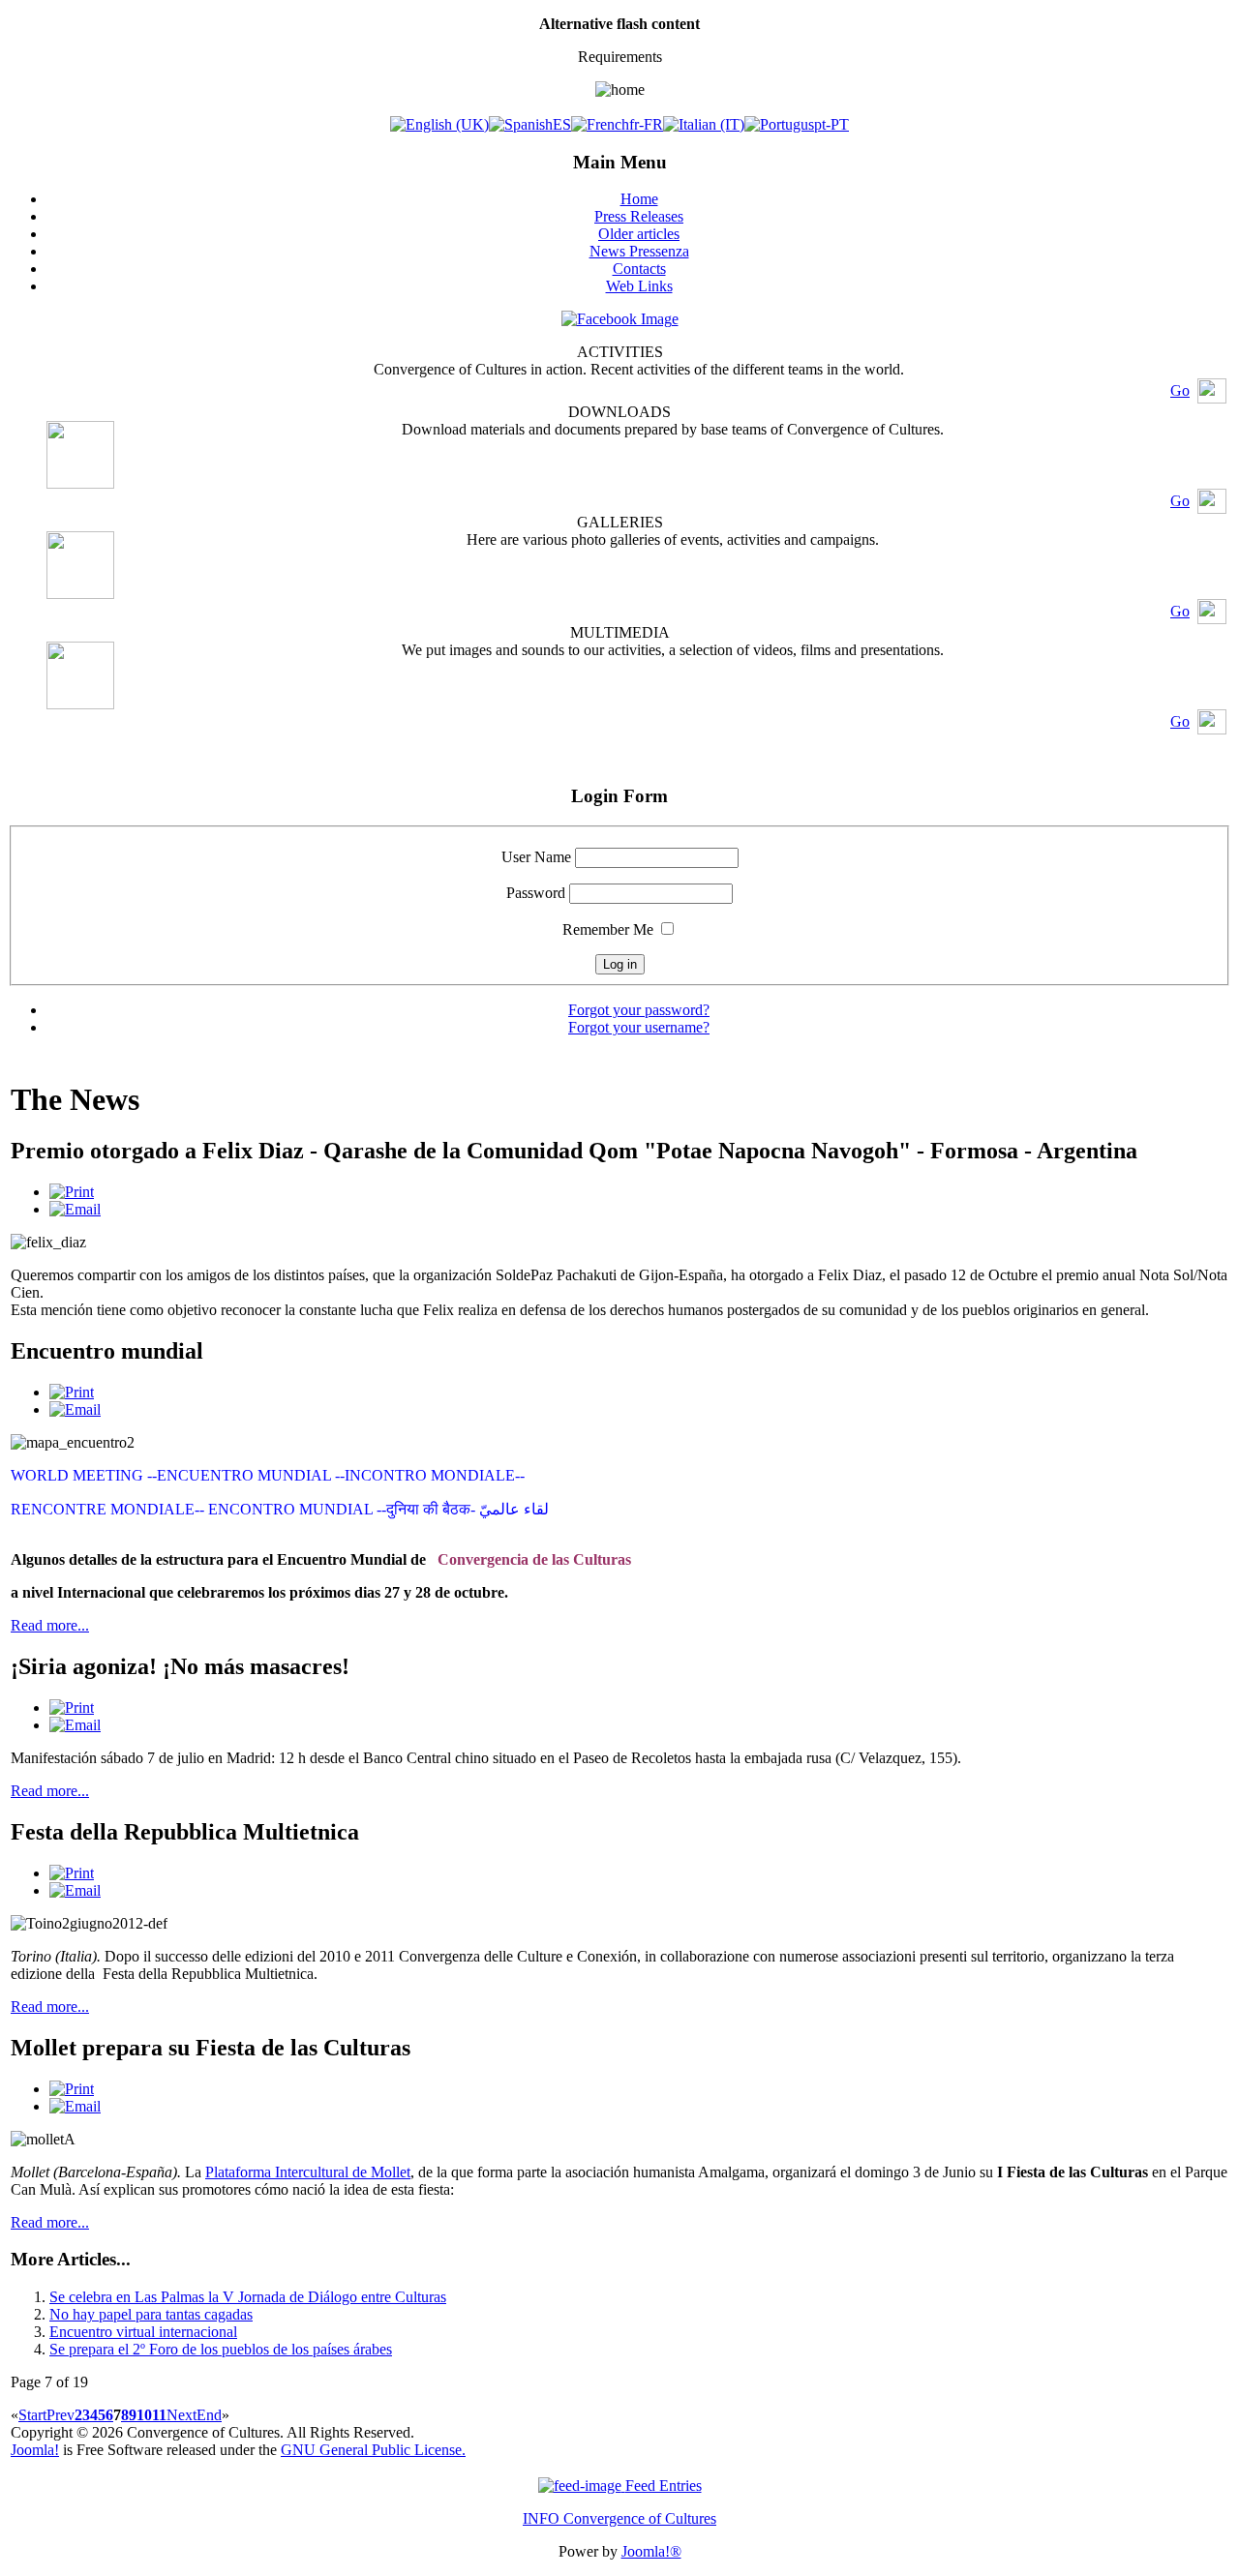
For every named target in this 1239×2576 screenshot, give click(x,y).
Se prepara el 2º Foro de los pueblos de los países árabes (221, 2349)
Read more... (50, 1625)
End (209, 2415)
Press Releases (639, 216)
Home (639, 199)
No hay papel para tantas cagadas (151, 2314)
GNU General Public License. (373, 2450)
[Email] (75, 1209)
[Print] (72, 1192)
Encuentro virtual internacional (143, 2332)
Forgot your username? (639, 1027)
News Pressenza (639, 251)
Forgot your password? (639, 1010)
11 (159, 2415)
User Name (536, 857)
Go (1180, 390)
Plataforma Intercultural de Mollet (308, 2172)
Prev (60, 2415)
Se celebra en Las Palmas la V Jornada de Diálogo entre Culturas (248, 2297)
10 (144, 2415)
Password (536, 893)
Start (32, 2415)
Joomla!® (651, 2551)
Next (181, 2415)
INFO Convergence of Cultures (619, 2518)
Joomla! (35, 2450)
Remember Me (608, 929)
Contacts (639, 269)
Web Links (639, 286)
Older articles (639, 234)
